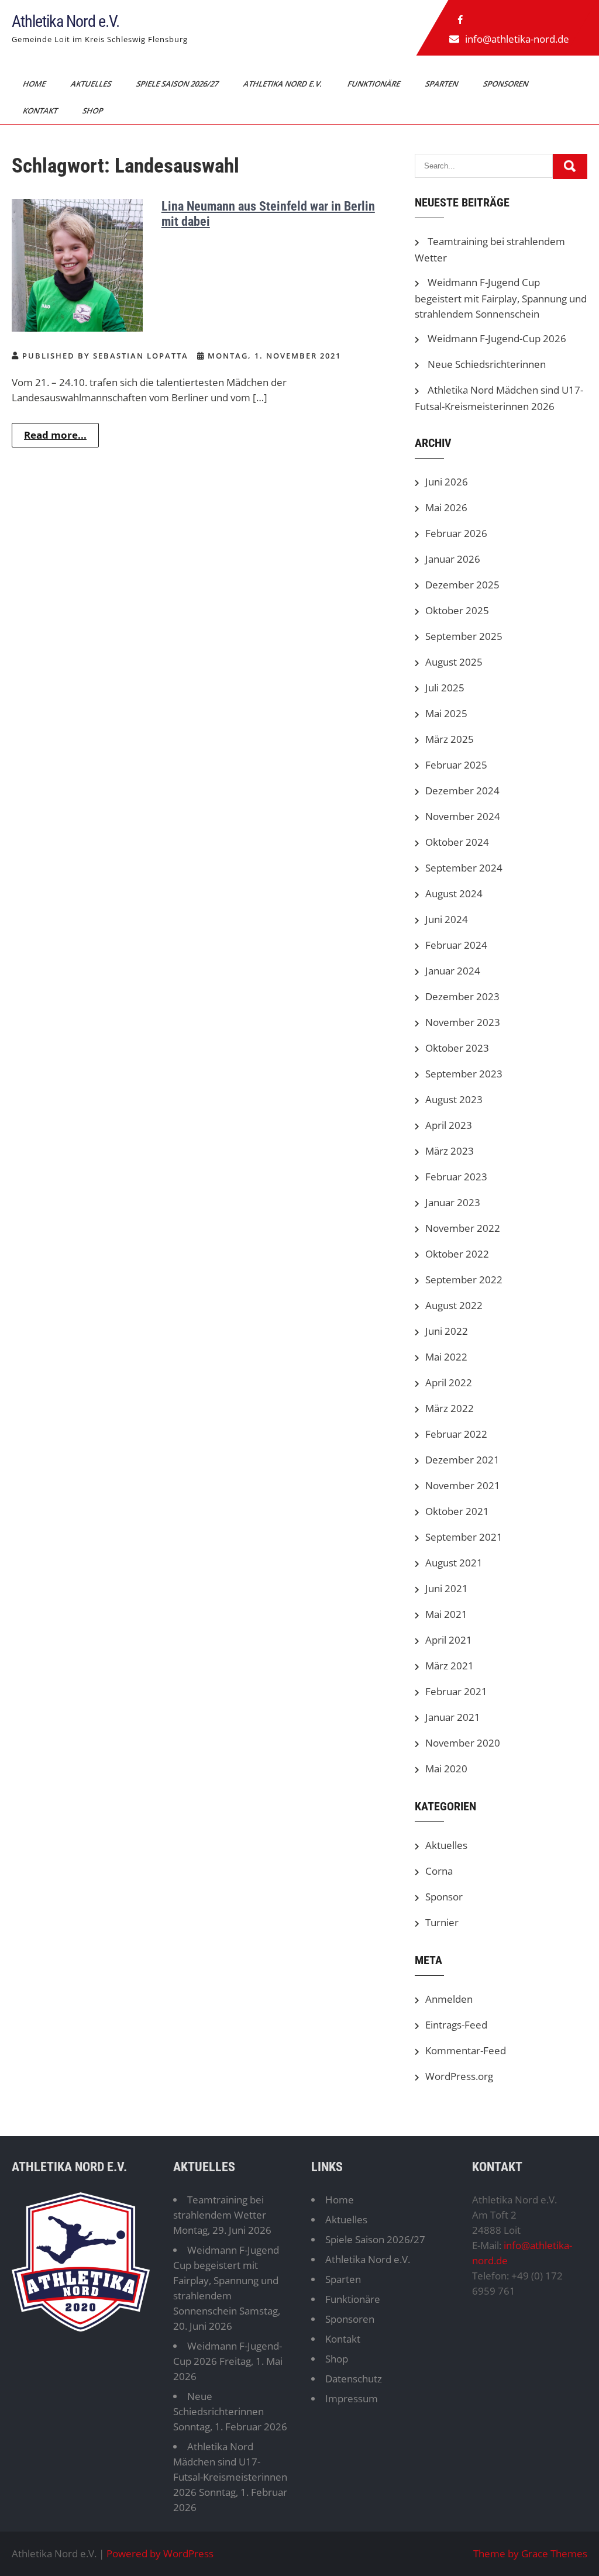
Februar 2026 (456, 533)
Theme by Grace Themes (530, 2553)
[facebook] (460, 20)
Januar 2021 (453, 1717)
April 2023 (449, 1125)
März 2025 (450, 739)
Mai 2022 (446, 1357)
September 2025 (464, 636)
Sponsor (444, 1897)
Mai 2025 (446, 713)
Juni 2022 (447, 1331)
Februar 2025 (456, 765)
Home (35, 84)
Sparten (443, 84)
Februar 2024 (456, 945)
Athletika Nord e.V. (66, 21)
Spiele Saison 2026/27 (178, 84)
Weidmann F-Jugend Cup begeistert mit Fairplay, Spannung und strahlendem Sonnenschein (501, 298)
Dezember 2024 (462, 791)
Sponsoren (507, 84)
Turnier (442, 1922)
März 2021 (450, 1666)
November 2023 (463, 1022)
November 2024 (463, 816)
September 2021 (464, 1537)
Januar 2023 (453, 1202)
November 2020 (463, 1743)
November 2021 (463, 1485)
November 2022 (463, 1228)
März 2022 (450, 1408)
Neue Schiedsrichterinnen (487, 364)
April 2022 (449, 1382)
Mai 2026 (446, 507)
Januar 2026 (453, 559)
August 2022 (454, 1305)
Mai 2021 (446, 1614)
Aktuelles (92, 84)
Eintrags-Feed (456, 2025)
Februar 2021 (456, 1691)
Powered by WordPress (160, 2553)
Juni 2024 (447, 919)
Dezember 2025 (462, 585)
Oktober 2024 (457, 842)
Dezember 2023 (462, 996)
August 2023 (454, 1099)
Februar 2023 (456, 1177)
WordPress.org (459, 2076)
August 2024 (454, 893)
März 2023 (450, 1151)
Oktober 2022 (457, 1254)
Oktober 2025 (457, 610)
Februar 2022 (456, 1434)
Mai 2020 (446, 1769)
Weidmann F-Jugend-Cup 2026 (497, 338)
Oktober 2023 (457, 1048)
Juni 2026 (447, 482)
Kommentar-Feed (466, 2050)
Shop (94, 111)
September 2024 (464, 868)
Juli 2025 (445, 688)
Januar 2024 (453, 971)
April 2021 (449, 1640)
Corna (439, 1871)
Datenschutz (354, 2379)
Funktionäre (375, 84)
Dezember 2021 (462, 1460)
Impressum (352, 2398)
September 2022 (464, 1280)
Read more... (55, 435)
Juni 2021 (447, 1588)
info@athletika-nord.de (517, 39)
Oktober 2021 (457, 1511)
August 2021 (454, 1563)
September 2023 (464, 1074)
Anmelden (449, 1999)
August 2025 (454, 662)
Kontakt (41, 111)
